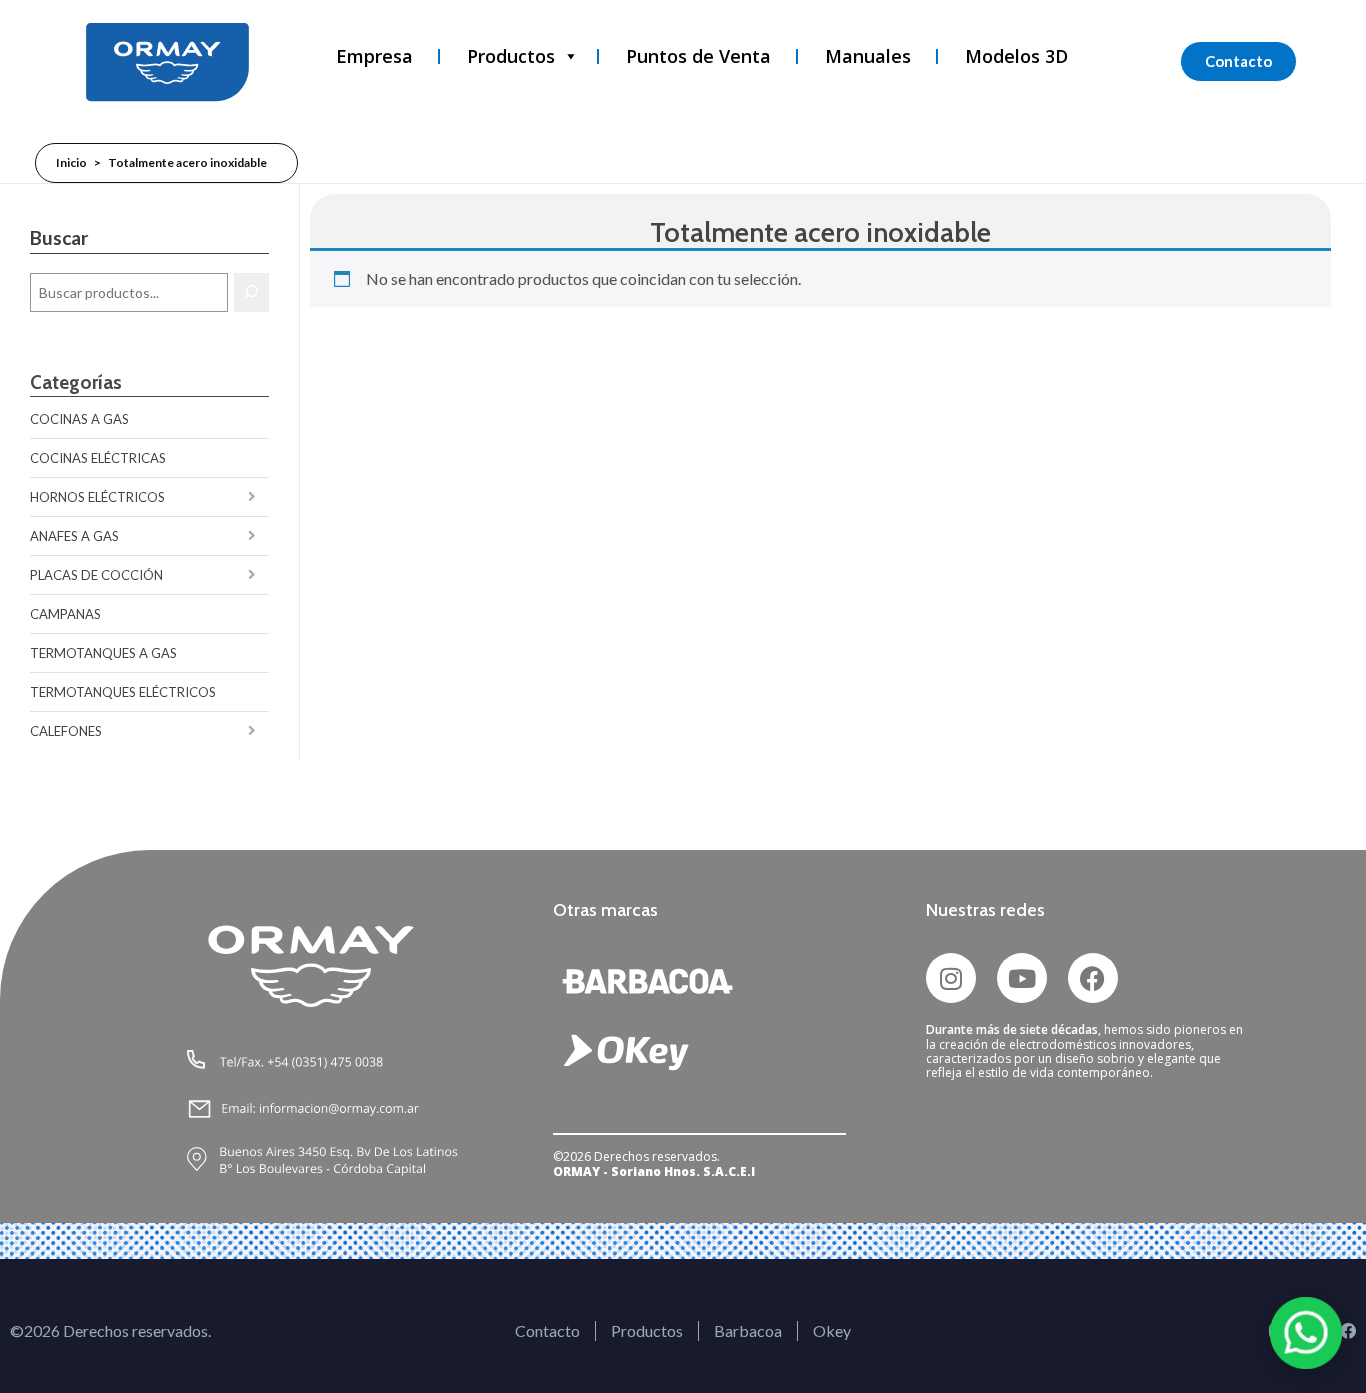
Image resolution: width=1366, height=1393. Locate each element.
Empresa (374, 56)
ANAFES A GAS (74, 536)
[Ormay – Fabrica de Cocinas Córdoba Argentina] (167, 62)
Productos (511, 56)
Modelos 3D (1016, 56)
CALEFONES (66, 731)
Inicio (71, 162)
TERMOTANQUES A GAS (103, 653)
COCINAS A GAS (79, 419)
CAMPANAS (65, 614)
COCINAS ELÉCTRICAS (98, 458)
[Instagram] (951, 978)
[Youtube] (1022, 978)
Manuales (868, 56)
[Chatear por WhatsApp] (1306, 1333)
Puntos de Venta (698, 56)
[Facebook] (1093, 978)
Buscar (59, 237)
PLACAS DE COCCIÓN (96, 575)
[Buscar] (251, 292)
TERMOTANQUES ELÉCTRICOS (123, 692)
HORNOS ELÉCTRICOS (97, 497)
